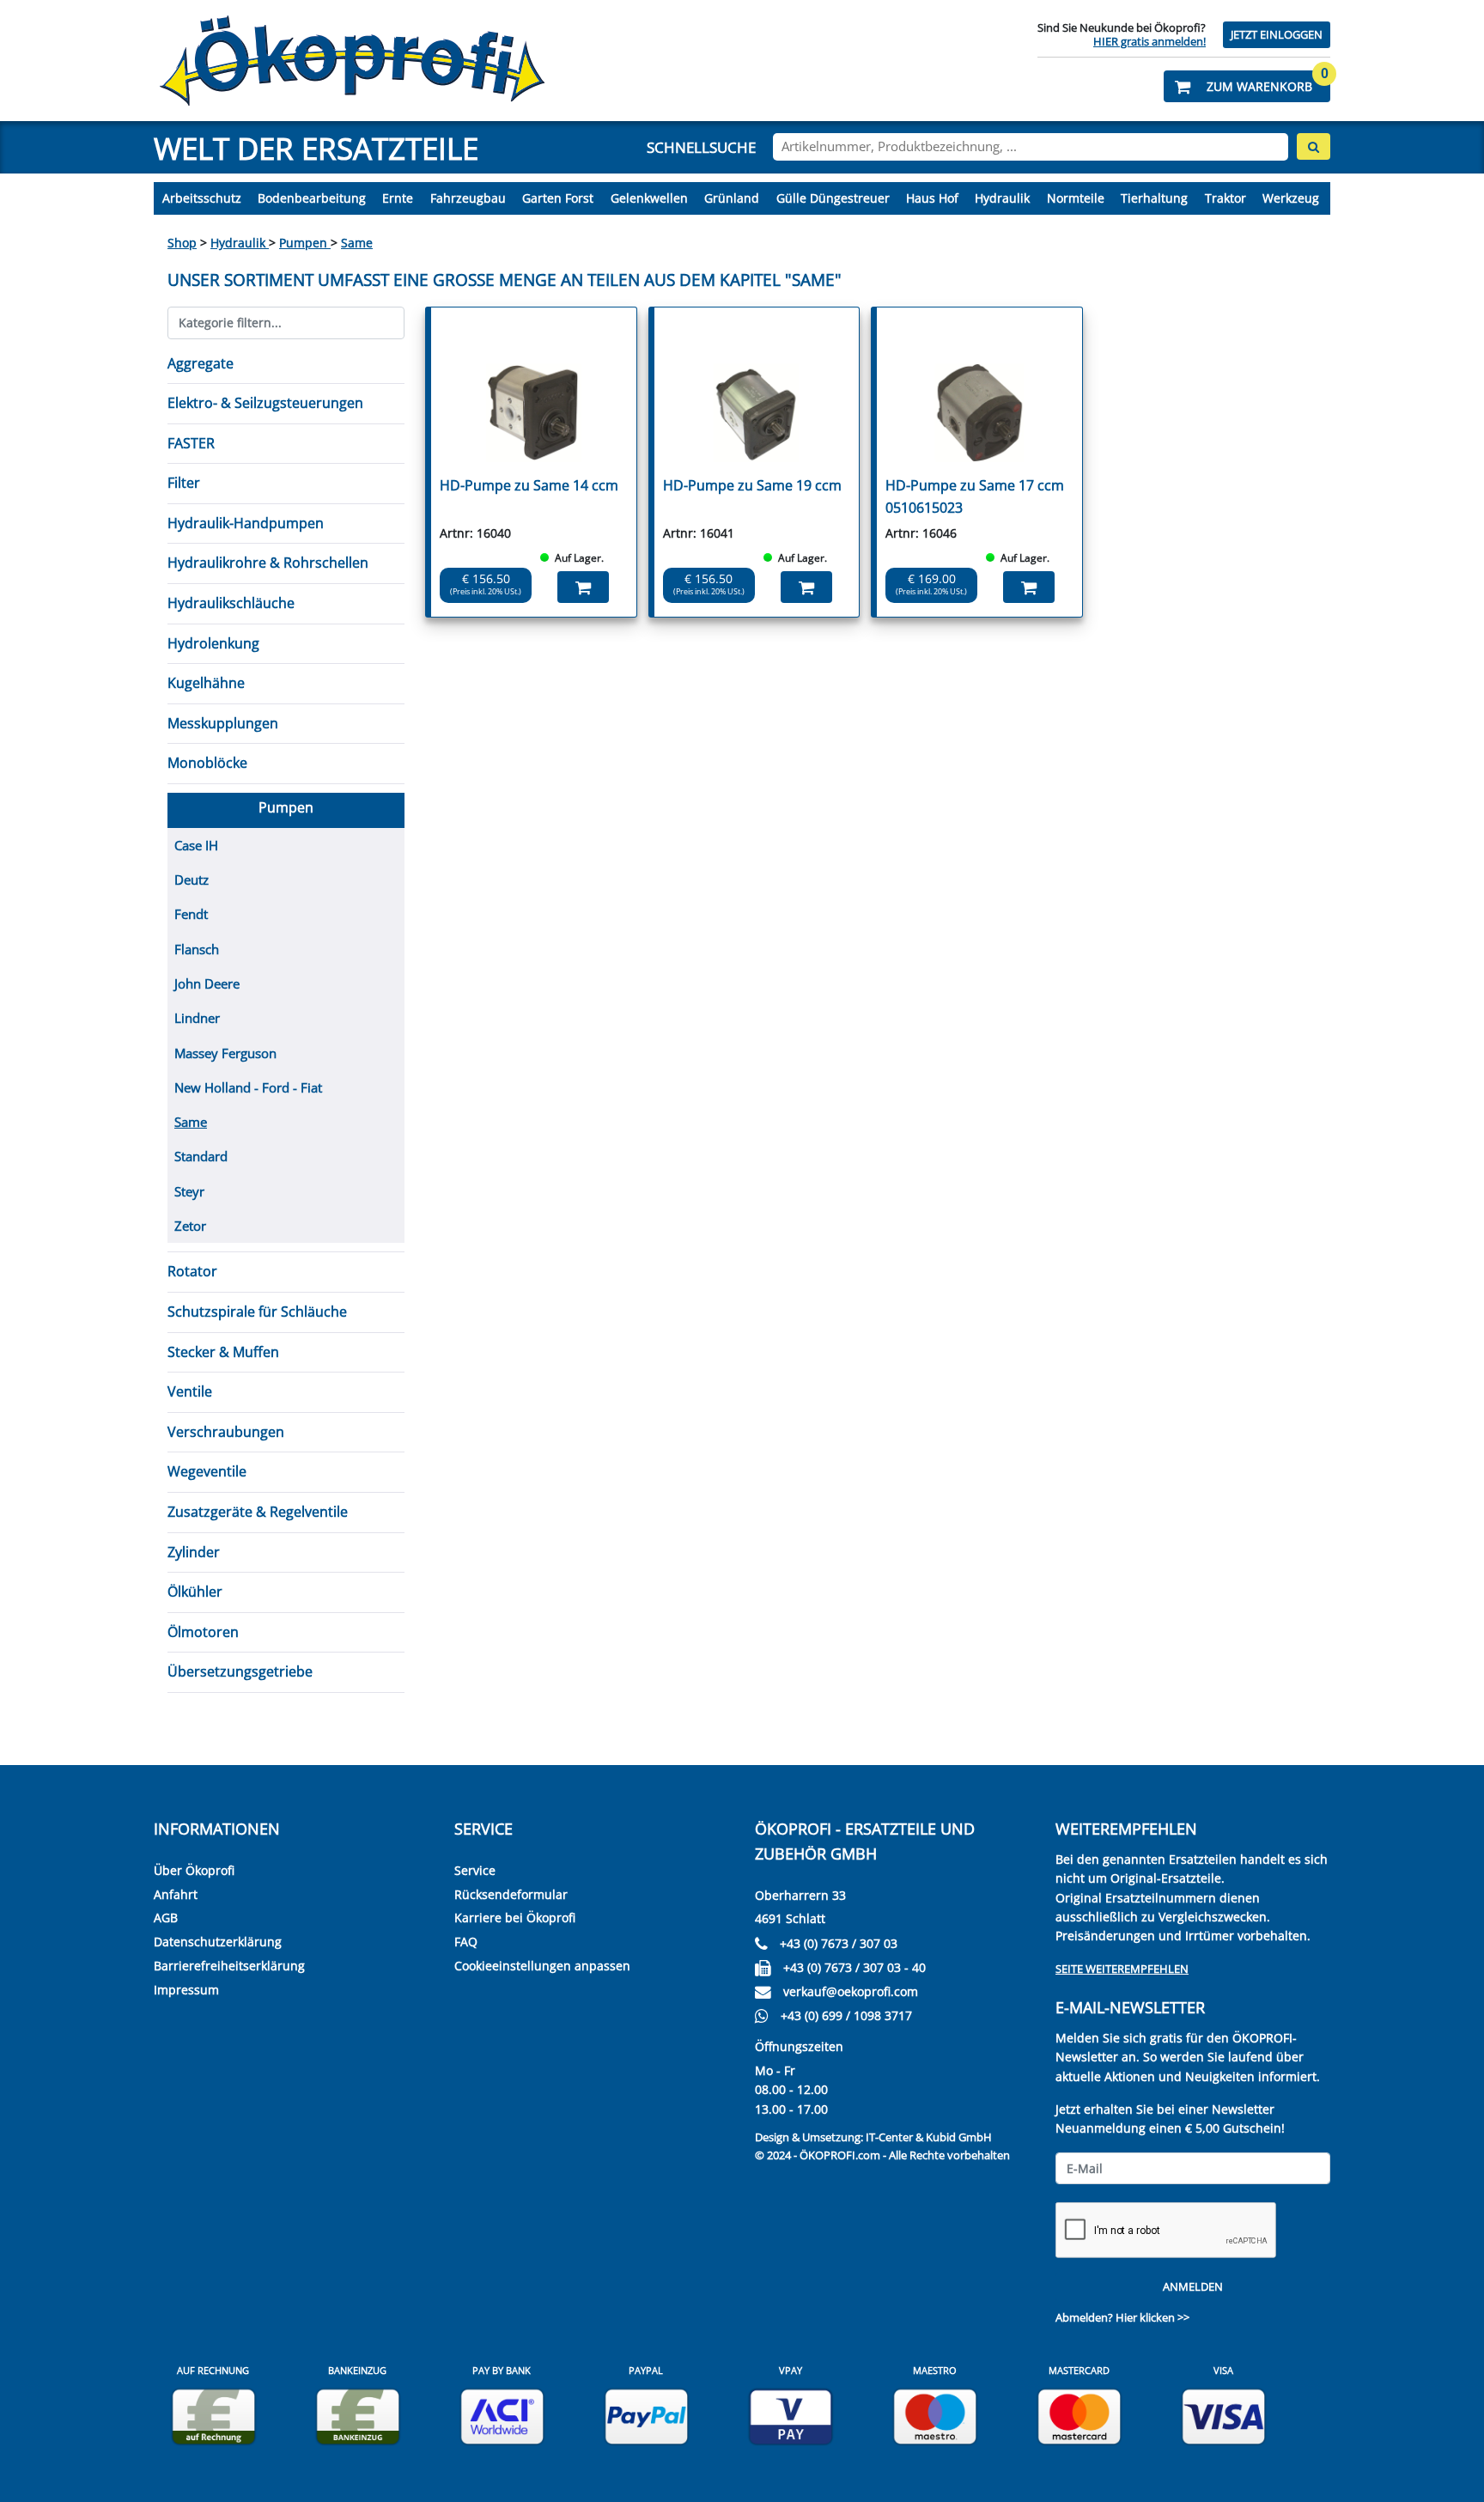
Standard (201, 1156)
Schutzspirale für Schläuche (257, 1312)
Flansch (197, 949)
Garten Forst (558, 198)
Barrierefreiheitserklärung (229, 1966)
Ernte (398, 198)
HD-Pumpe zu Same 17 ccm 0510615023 (975, 496)
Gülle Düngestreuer (833, 198)
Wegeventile (207, 1471)
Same (357, 243)
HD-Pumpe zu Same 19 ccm (752, 485)
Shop (182, 243)
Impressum (186, 1990)
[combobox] (1031, 147)
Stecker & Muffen (223, 1352)
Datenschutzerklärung (218, 1942)
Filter (184, 483)
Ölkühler (195, 1592)
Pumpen (305, 243)
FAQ (466, 1942)
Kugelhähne (206, 683)
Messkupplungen (223, 723)
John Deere (207, 983)
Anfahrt (176, 1894)
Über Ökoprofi (194, 1870)
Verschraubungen (226, 1432)
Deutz (192, 880)
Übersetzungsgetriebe (240, 1671)
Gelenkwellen (649, 198)
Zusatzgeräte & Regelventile (258, 1512)
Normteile (1076, 198)
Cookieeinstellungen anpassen (542, 1966)
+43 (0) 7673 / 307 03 (839, 1943)
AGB (166, 1918)
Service (475, 1870)
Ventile (190, 1391)
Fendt (191, 914)
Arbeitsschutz (202, 198)
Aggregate (201, 363)
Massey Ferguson (225, 1053)
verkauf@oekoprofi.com (851, 1991)
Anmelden (1193, 2287)
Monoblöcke (207, 763)
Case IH (196, 845)
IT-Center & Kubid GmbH (929, 2137)
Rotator (192, 1271)
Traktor (1226, 198)
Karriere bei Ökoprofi (515, 1918)
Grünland (732, 198)
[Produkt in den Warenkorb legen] (583, 587)
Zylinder (194, 1552)
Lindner (197, 1018)
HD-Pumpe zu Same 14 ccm (529, 485)
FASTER (191, 443)
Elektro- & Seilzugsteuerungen (265, 403)
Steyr (189, 1191)
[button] (1247, 86)
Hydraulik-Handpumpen (246, 523)
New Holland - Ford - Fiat (248, 1087)
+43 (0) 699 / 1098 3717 (846, 2015)
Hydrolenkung (213, 643)
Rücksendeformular (511, 1894)
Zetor (190, 1226)
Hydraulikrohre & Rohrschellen (268, 563)
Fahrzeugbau (468, 198)
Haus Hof (932, 198)
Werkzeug (1291, 198)
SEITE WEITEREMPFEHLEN (1122, 1969)
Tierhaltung (1154, 198)
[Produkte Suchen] (1314, 146)
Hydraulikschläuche (231, 603)
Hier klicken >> (1153, 2317)
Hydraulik (1002, 198)
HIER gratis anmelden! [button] (1149, 41)
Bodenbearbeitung (312, 198)
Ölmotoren (203, 1632)
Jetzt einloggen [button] (1277, 35)
